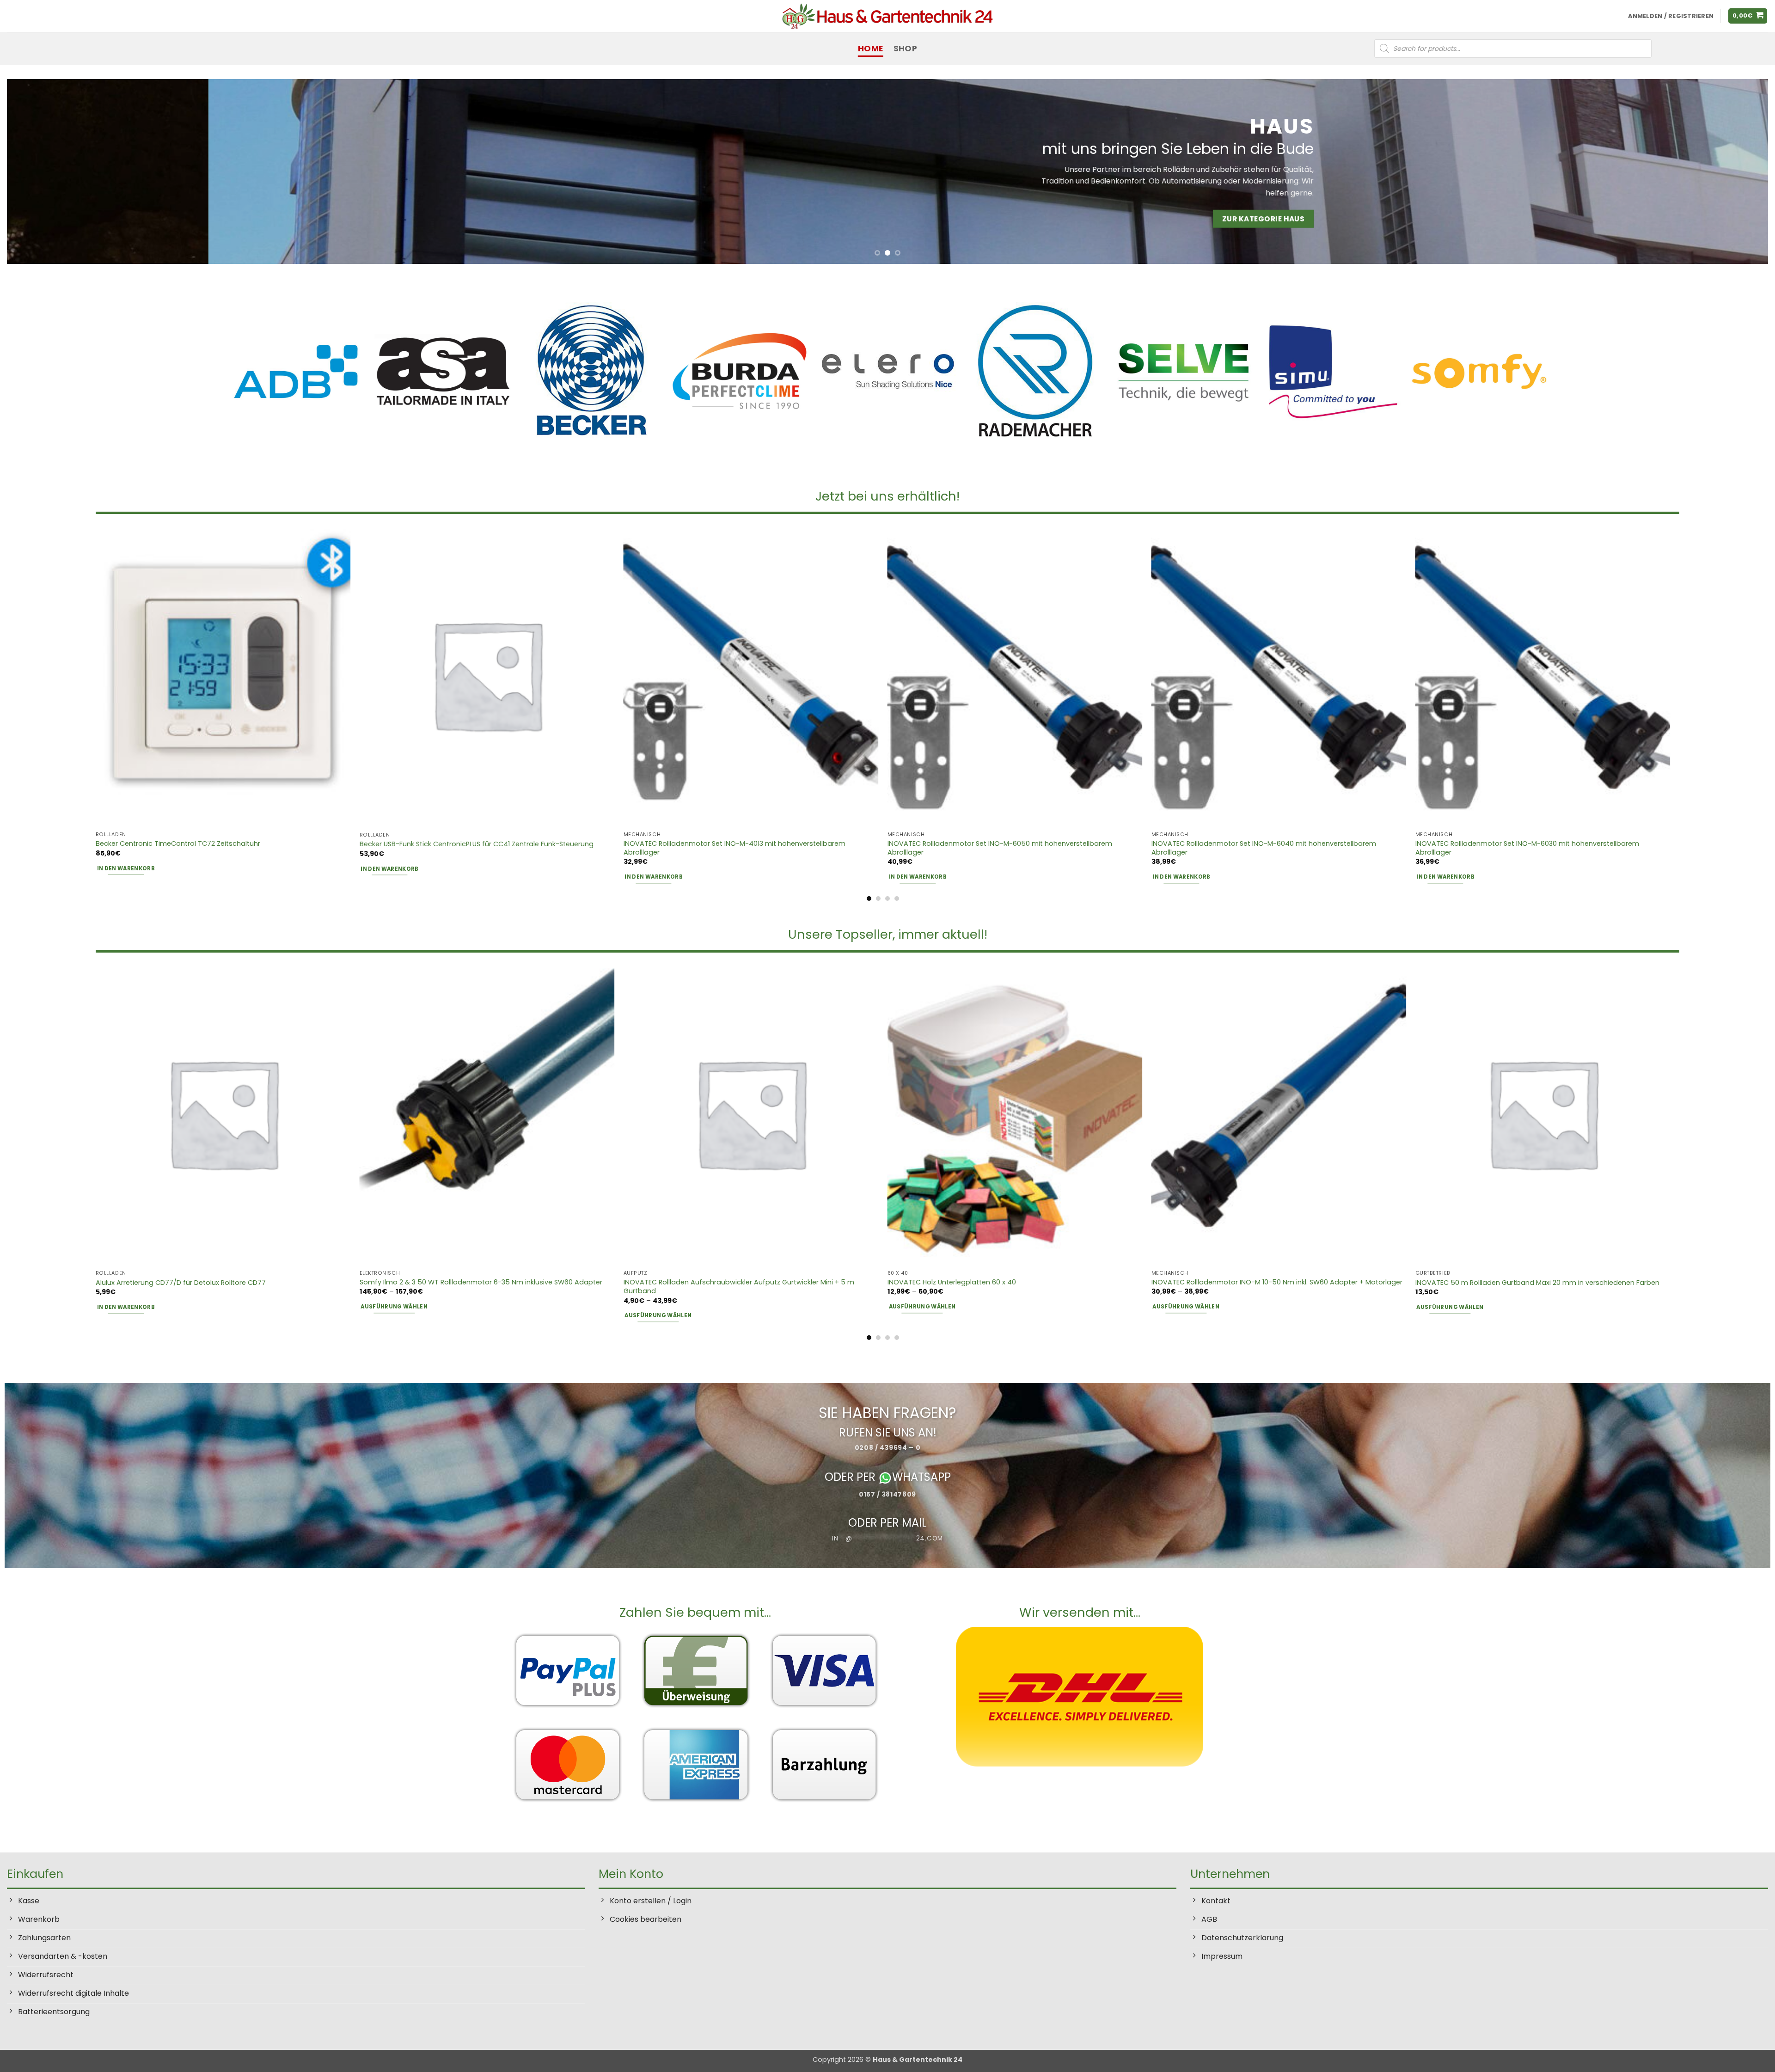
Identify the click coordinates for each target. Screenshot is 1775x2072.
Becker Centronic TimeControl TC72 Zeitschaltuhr (178, 844)
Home (870, 49)
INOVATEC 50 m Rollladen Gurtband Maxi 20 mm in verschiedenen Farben (1537, 1283)
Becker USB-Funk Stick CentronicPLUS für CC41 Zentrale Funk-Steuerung (477, 844)
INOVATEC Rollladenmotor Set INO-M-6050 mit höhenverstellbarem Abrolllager (1000, 848)
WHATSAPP (921, 1477)
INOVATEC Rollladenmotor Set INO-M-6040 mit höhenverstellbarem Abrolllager (1264, 848)
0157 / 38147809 (887, 1494)
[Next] (1721, 171)
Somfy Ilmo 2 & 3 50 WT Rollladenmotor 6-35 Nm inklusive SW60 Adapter (481, 1282)
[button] (1748, 16)
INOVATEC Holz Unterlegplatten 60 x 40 (952, 1282)
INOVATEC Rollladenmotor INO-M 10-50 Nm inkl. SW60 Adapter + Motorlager (1277, 1282)
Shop (905, 49)
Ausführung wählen (394, 1307)
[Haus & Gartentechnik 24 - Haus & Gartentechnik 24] (887, 16)
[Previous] (54, 171)
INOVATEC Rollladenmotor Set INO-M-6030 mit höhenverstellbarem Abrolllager (1527, 848)
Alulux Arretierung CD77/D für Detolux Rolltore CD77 (181, 1283)
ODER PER (851, 1477)
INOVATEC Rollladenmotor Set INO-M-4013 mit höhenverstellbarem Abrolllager (734, 848)
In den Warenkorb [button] (126, 868)
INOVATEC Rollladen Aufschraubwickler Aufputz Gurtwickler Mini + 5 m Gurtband (739, 1287)
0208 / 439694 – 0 (888, 1448)
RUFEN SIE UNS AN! (888, 1432)
